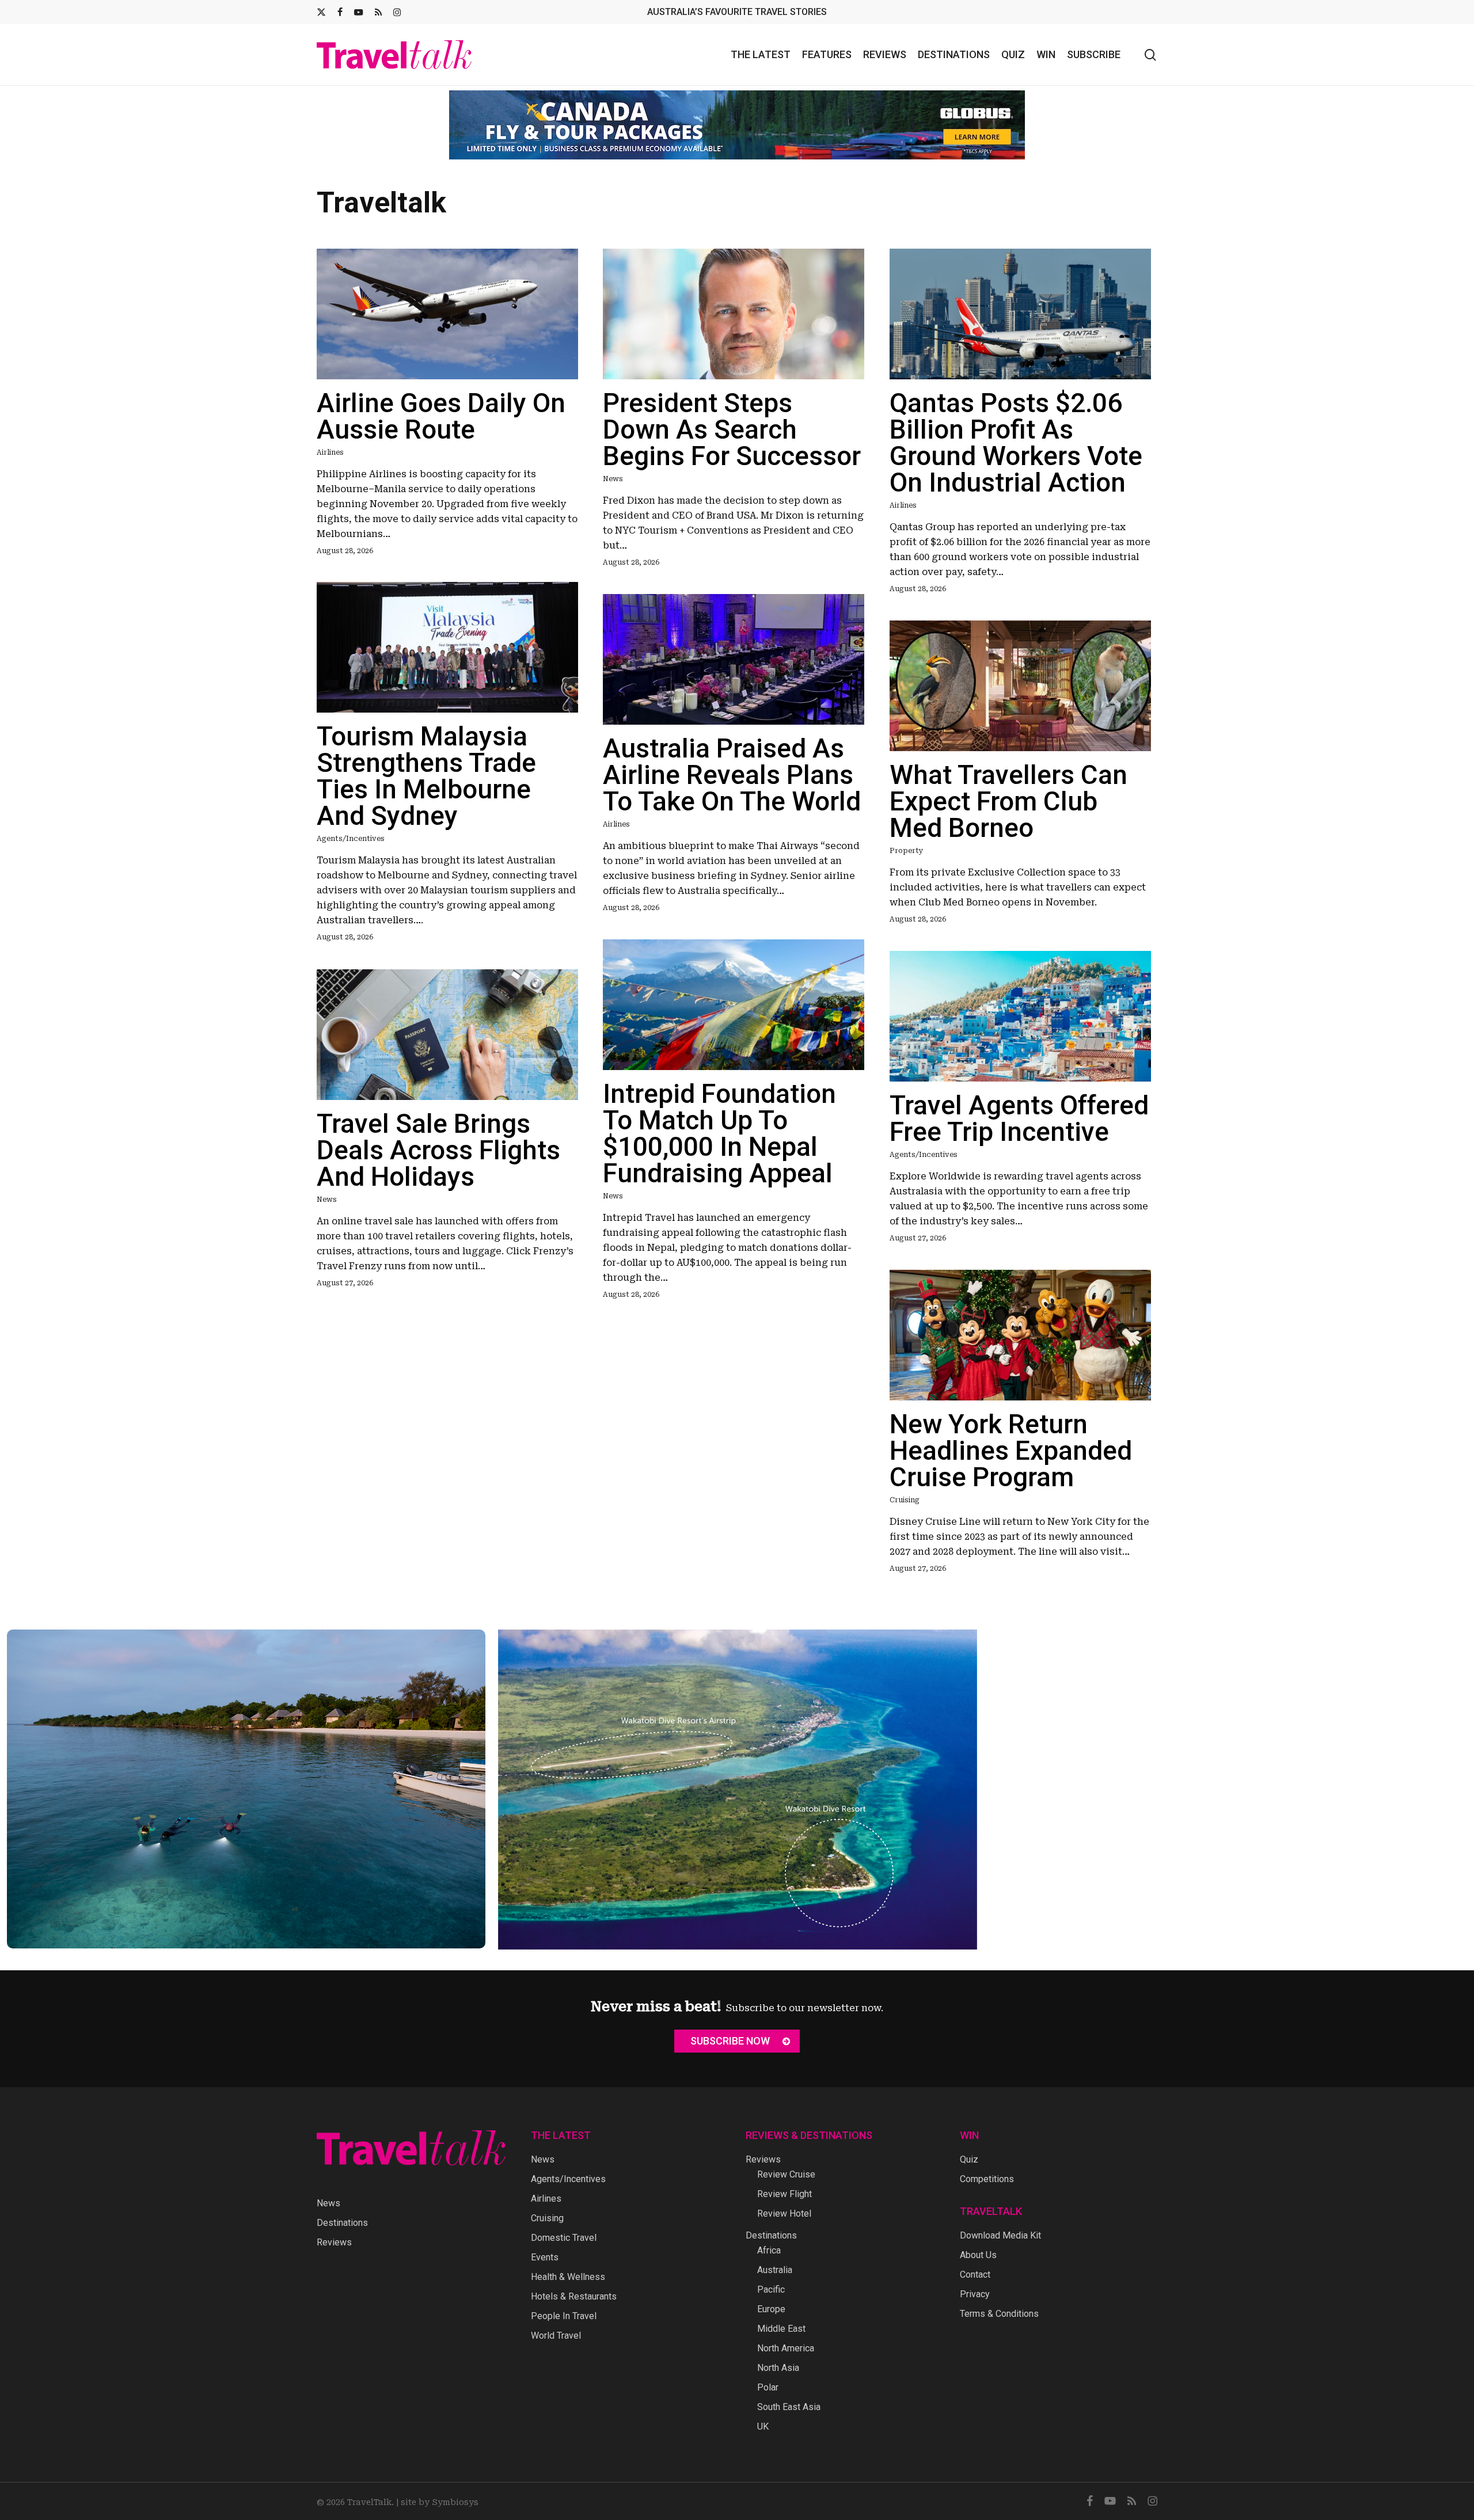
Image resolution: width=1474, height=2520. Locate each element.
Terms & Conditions (999, 2314)
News (613, 470)
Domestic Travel (564, 2238)
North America (786, 2348)
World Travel (556, 2336)
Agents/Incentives (351, 830)
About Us (978, 2255)
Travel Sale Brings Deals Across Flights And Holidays (438, 1141)
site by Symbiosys (440, 2502)
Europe (771, 2309)
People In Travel (564, 2316)
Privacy (975, 2294)
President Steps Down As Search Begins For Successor (732, 421)
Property (907, 842)
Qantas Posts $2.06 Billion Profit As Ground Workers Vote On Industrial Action (1016, 434)
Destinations (342, 2223)
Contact (975, 2275)
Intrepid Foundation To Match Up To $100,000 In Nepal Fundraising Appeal (719, 1125)
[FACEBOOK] (340, 12)
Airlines (330, 444)
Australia (775, 2270)
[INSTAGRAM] (397, 12)
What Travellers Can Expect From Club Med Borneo (1008, 793)
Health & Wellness (568, 2277)
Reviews (334, 2242)
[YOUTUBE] (359, 12)
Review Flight (785, 2194)
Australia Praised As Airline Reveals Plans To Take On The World (732, 766)
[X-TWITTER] (321, 12)
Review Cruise (786, 2174)
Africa (769, 2250)
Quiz (969, 2159)
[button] (737, 2041)
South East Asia (789, 2407)
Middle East (781, 2329)
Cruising (905, 1491)
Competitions (987, 2179)
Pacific (771, 2289)
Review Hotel (784, 2213)
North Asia (778, 2368)
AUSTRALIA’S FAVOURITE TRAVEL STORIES (737, 12)
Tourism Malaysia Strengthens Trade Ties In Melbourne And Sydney (426, 767)
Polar (768, 2387)
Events (545, 2257)
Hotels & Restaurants (574, 2296)
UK (763, 2426)
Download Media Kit (1000, 2235)
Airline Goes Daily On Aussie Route (441, 408)
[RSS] (378, 12)
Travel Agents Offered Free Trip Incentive (1019, 1110)
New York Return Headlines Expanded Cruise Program (1011, 1442)
